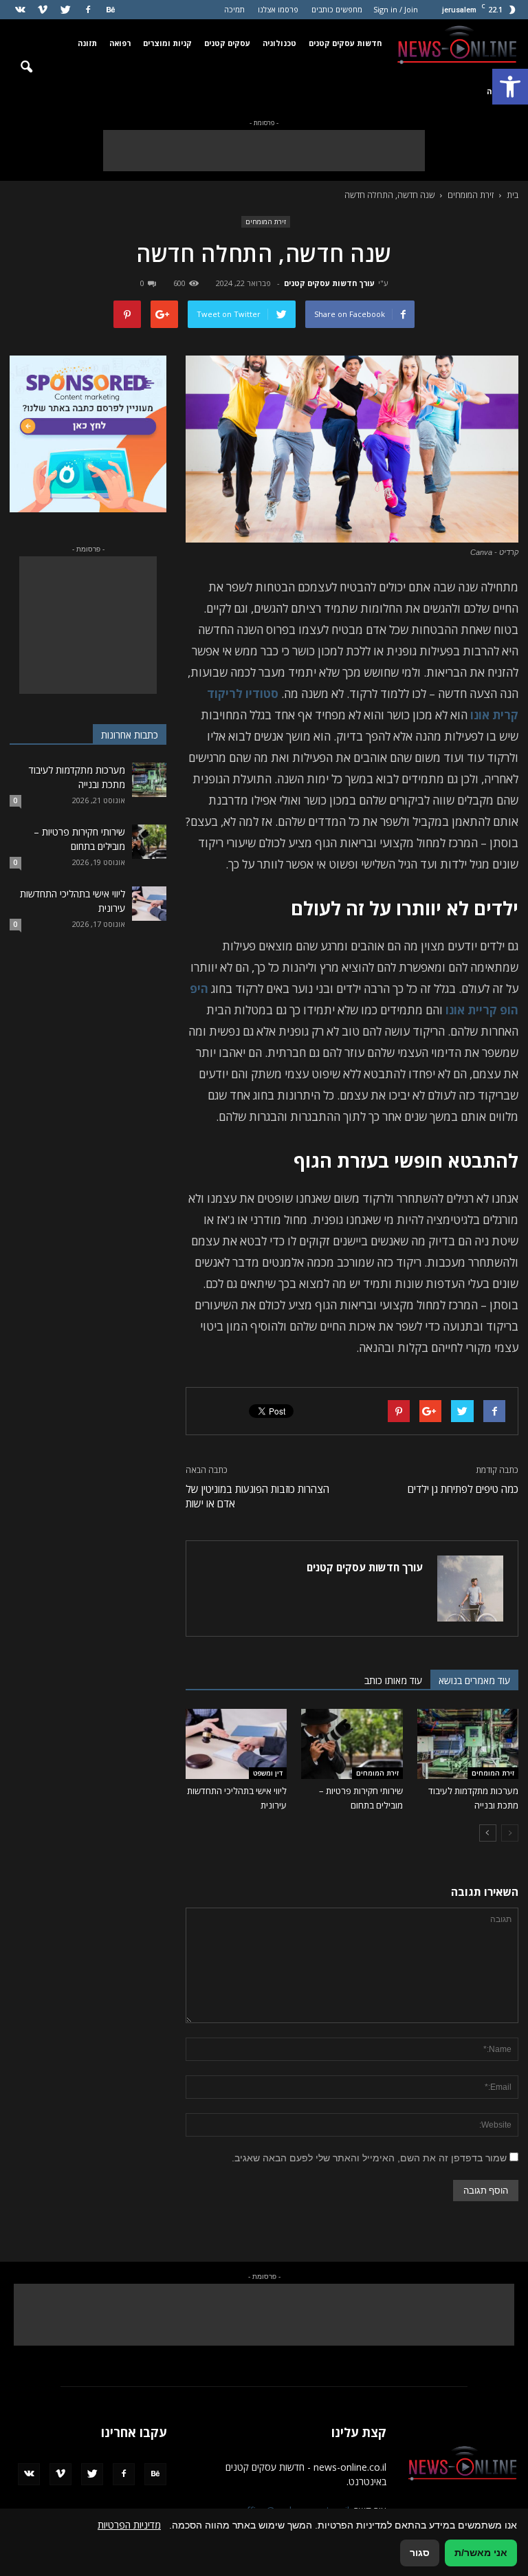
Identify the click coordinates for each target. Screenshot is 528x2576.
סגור (420, 2553)
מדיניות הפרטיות (129, 2525)
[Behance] (111, 10)
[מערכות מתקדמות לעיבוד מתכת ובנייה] (468, 1744)
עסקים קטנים (227, 43)
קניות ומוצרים (167, 43)
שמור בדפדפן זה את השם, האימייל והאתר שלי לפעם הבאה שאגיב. (369, 2158)
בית (513, 195)
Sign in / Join (396, 9)
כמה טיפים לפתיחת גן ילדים (463, 1489)
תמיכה (234, 9)
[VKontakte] (20, 10)
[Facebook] (88, 10)
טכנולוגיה (279, 43)
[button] (510, 87)
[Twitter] (65, 10)
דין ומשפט (268, 1773)
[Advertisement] (264, 151)
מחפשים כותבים (337, 9)
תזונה (87, 43)
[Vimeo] (43, 10)
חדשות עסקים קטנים (345, 43)
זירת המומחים (266, 221)
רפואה (120, 43)
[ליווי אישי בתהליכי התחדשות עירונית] (236, 1744)
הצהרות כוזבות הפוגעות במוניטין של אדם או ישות (257, 1496)
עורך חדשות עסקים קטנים (329, 283)
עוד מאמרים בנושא (474, 1680)
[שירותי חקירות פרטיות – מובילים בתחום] (352, 1744)
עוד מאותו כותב (393, 1680)
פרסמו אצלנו (278, 9)
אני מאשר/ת (481, 2553)
